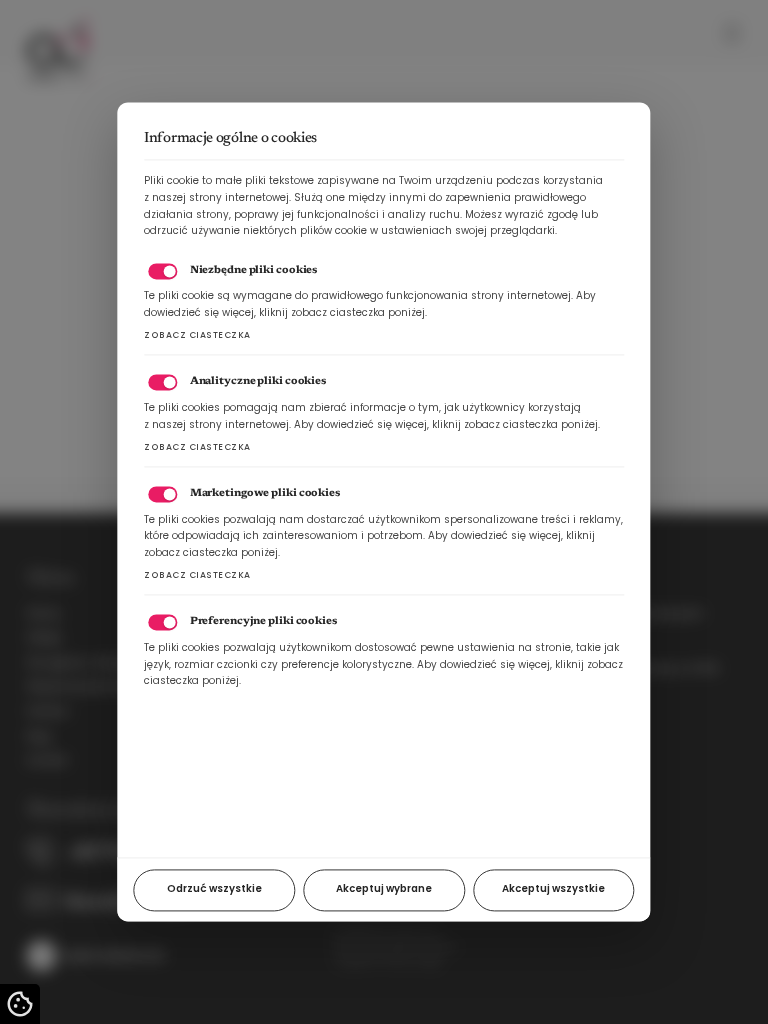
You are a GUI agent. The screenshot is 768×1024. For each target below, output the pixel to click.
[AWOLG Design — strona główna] (60, 30)
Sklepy (44, 637)
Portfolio (48, 711)
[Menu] (732, 33)
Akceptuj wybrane (384, 889)
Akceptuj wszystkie (553, 889)
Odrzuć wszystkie (214, 889)
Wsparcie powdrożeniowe (94, 686)
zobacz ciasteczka (197, 336)
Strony (44, 613)
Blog (38, 736)
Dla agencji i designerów (91, 662)
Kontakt (47, 760)
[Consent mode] (20, 1004)
